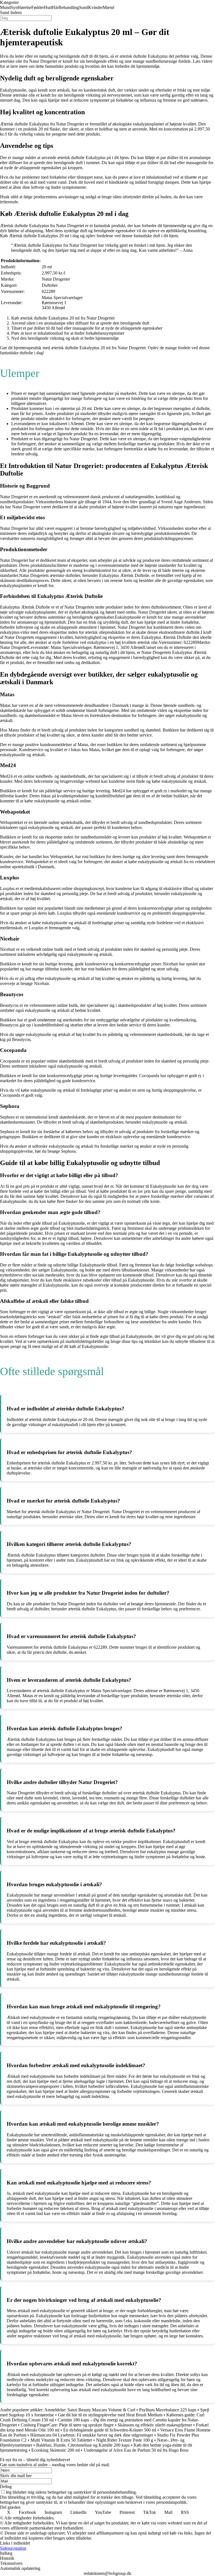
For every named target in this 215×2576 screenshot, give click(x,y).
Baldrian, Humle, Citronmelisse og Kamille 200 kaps (83, 2445)
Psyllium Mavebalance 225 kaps (168, 2410)
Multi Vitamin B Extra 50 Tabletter (61, 2440)
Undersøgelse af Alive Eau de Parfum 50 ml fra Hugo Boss (136, 2450)
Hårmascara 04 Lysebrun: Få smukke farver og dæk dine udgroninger (92, 2435)
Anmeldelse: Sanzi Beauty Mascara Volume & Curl (90, 2410)
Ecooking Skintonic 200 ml (56, 2450)
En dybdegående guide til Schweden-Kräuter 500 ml (110, 2430)
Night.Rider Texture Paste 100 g (125, 2440)
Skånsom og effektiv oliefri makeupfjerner (155, 2425)
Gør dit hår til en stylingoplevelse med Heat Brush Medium (110, 2415)
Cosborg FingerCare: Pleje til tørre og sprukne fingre (67, 2425)
